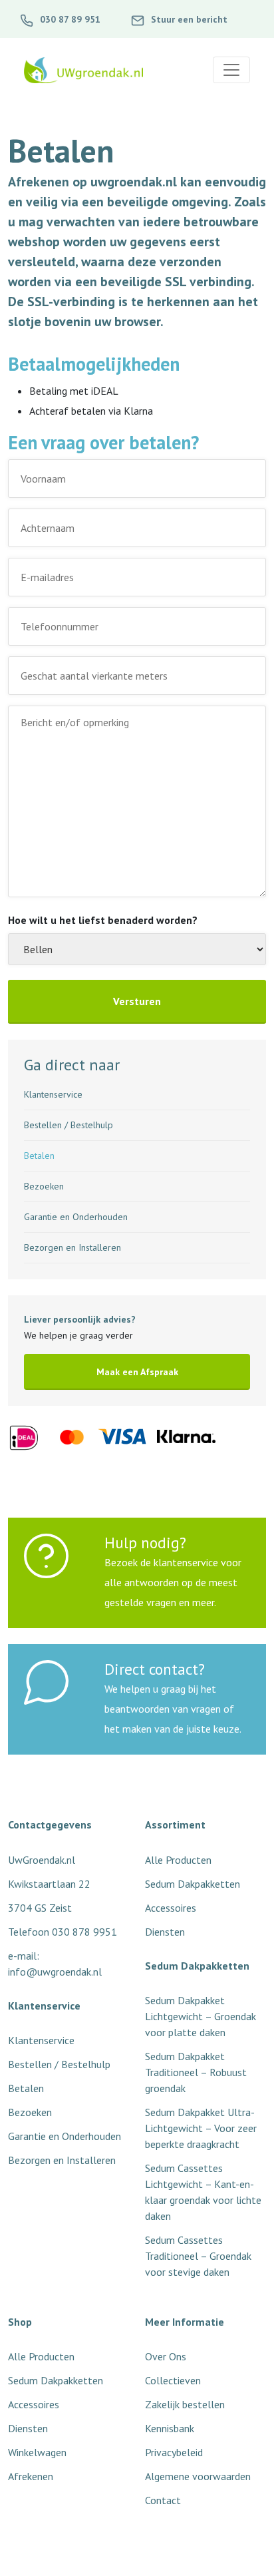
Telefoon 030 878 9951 (63, 1932)
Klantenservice (53, 1094)
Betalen (39, 1156)
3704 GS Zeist (40, 1908)
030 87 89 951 (69, 19)
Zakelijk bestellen (185, 2404)
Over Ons (166, 2356)
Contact (163, 2500)
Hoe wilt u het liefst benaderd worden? (103, 920)
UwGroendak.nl (42, 1860)
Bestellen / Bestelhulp (68, 1125)
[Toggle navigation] (231, 70)
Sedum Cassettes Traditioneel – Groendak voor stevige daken (198, 2256)
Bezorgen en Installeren (72, 1247)
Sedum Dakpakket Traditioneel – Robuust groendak (196, 2072)
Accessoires (34, 2404)
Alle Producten (41, 2356)
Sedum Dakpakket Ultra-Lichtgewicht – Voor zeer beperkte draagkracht (201, 2128)
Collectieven (173, 2380)
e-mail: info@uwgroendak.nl (55, 1964)
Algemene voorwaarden (198, 2476)
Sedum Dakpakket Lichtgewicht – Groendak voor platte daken (201, 2016)
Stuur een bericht (188, 19)
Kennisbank (170, 2428)
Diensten (28, 2428)
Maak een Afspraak (137, 1372)
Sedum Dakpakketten (56, 2380)
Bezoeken (44, 1186)
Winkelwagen (37, 2452)
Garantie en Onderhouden (76, 1217)
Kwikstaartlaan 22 (49, 1884)
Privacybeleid (174, 2452)
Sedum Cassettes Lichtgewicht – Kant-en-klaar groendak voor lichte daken (203, 2192)
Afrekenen (31, 2476)
